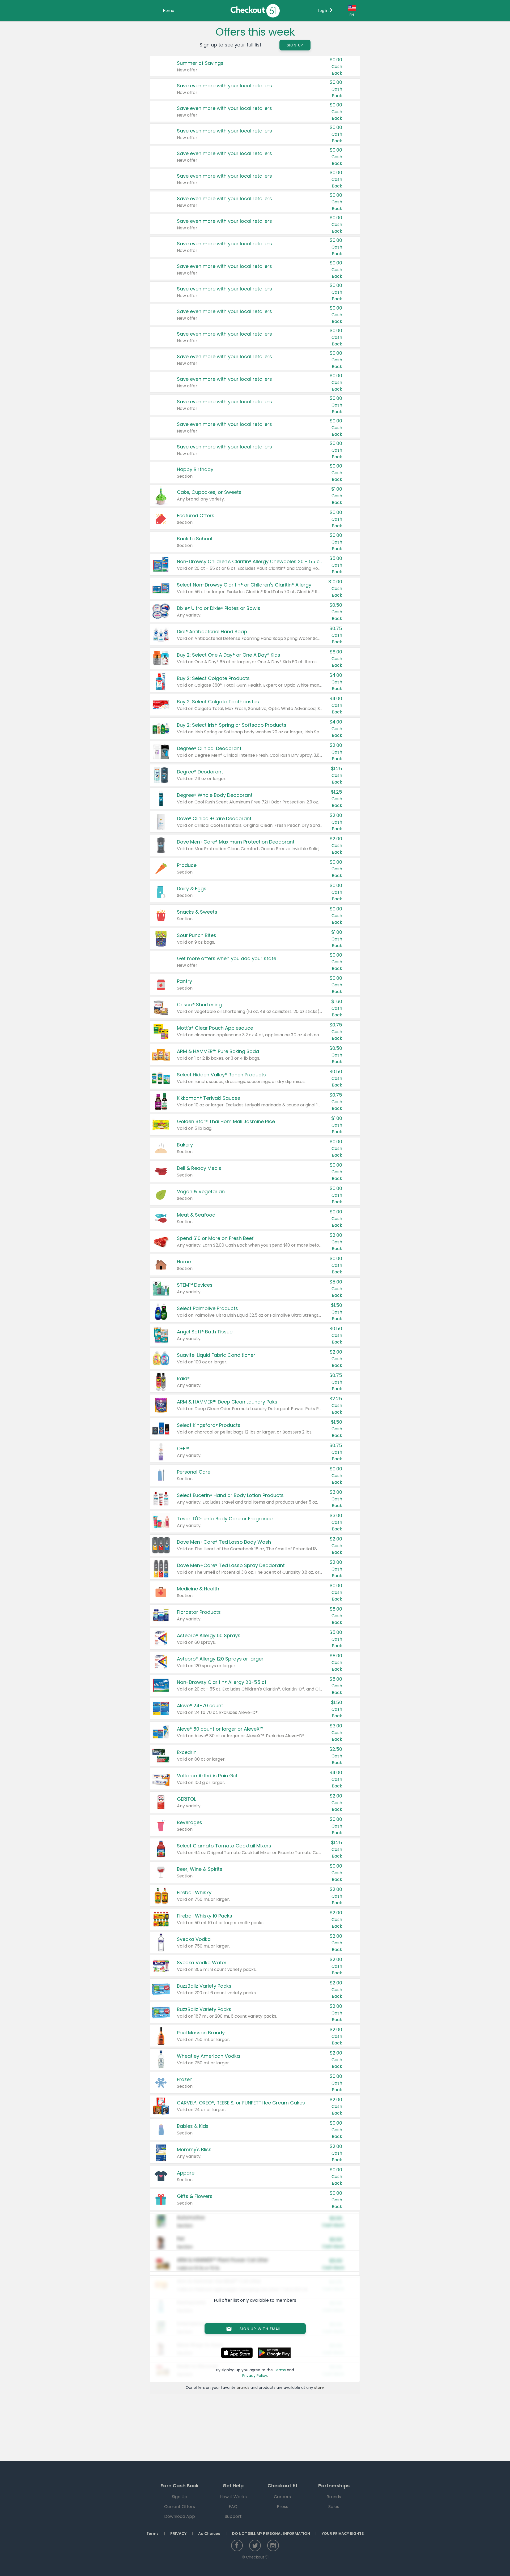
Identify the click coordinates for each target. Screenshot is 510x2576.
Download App (180, 2516)
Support (233, 2516)
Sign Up (295, 45)
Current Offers (180, 2507)
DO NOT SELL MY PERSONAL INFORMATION (271, 2534)
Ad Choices (209, 2534)
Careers (282, 2497)
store (319, 2387)
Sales (334, 2507)
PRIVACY (178, 2534)
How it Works (233, 2497)
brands (243, 2387)
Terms (280, 2370)
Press (282, 2507)
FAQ (233, 2507)
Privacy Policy (255, 2376)
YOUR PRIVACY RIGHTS (343, 2534)
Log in (324, 11)
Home (169, 11)
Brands (334, 2497)
